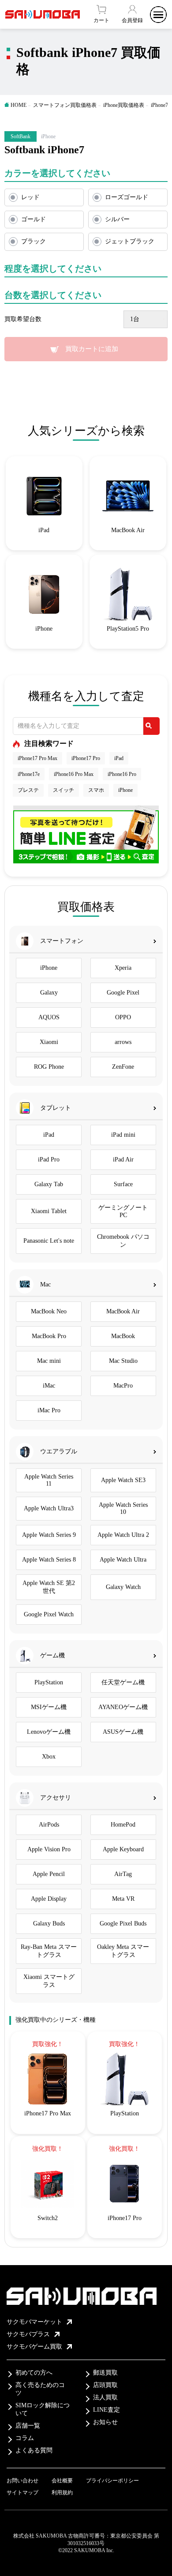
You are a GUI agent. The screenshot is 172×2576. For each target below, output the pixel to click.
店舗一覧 (28, 2426)
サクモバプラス (28, 2334)
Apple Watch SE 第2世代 (49, 1587)
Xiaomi (49, 1042)
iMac (49, 1386)
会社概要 (62, 2481)
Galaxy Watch (123, 1587)
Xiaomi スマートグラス (49, 1981)
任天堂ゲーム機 (123, 1682)
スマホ (96, 790)
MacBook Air (123, 1311)
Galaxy (49, 993)
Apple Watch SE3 (123, 1480)
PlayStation (49, 1682)
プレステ (28, 790)
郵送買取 (105, 2373)
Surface (123, 1184)
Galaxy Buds (49, 1923)
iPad (119, 758)
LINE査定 (107, 2410)
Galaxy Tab (49, 1184)
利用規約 (62, 2493)
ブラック (34, 241)
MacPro (123, 1386)
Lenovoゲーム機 (49, 1732)
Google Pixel (123, 993)
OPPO (123, 1017)
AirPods (49, 1825)
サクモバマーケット (34, 2322)
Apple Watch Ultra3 (49, 1508)
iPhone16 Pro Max (74, 774)
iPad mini (123, 1135)
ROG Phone (49, 1067)
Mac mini (49, 1361)
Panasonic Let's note (49, 1241)
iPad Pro (49, 1159)
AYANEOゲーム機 (123, 1707)
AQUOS (49, 1017)
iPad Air (123, 1159)
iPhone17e (29, 774)
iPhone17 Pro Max (37, 758)
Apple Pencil (49, 1874)
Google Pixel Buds (123, 1923)
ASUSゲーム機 (123, 1732)
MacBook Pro (49, 1336)
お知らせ (105, 2422)
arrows (123, 1042)
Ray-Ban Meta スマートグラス (49, 1951)
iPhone (125, 790)
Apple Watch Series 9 (49, 1535)
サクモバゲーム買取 (34, 2347)
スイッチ (64, 790)
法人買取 (105, 2397)
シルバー (117, 219)
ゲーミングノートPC (123, 1211)
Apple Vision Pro (49, 1849)
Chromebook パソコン (123, 1241)
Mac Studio (123, 1361)
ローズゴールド (127, 197)
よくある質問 (34, 2450)
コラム (25, 2438)
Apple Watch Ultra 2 (123, 1535)
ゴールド (34, 219)
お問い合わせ (22, 2481)
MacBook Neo (49, 1311)
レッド (30, 197)
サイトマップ (22, 2493)
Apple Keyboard (123, 1849)
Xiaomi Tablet (49, 1211)
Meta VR (123, 1899)
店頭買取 (105, 2385)
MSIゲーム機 (49, 1707)
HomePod (123, 1825)
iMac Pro (49, 1410)
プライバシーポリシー (112, 2481)
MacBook (123, 1336)
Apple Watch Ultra (123, 1560)
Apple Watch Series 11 (49, 1480)
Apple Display (49, 1899)
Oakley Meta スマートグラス (123, 1951)
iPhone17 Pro (86, 758)
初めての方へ (34, 2373)
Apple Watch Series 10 (123, 1508)
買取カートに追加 (92, 349)
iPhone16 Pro (122, 774)
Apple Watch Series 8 (49, 1560)
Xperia (123, 968)
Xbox (49, 1757)
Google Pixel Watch (49, 1614)
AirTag (123, 1874)
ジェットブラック (130, 241)
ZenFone (123, 1067)
